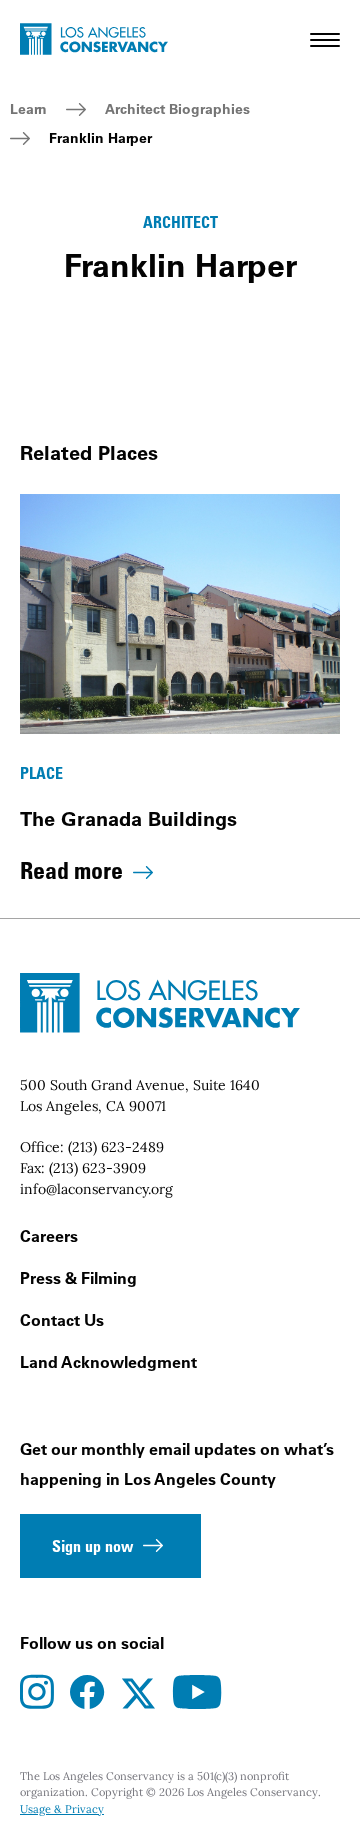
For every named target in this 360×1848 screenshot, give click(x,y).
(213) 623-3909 (97, 1168)
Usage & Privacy (62, 1809)
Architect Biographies (177, 109)
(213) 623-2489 (116, 1147)
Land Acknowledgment (108, 1362)
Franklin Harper (100, 138)
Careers (49, 1236)
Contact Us (62, 1320)
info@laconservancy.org (96, 1189)
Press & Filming (78, 1278)
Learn (28, 109)
